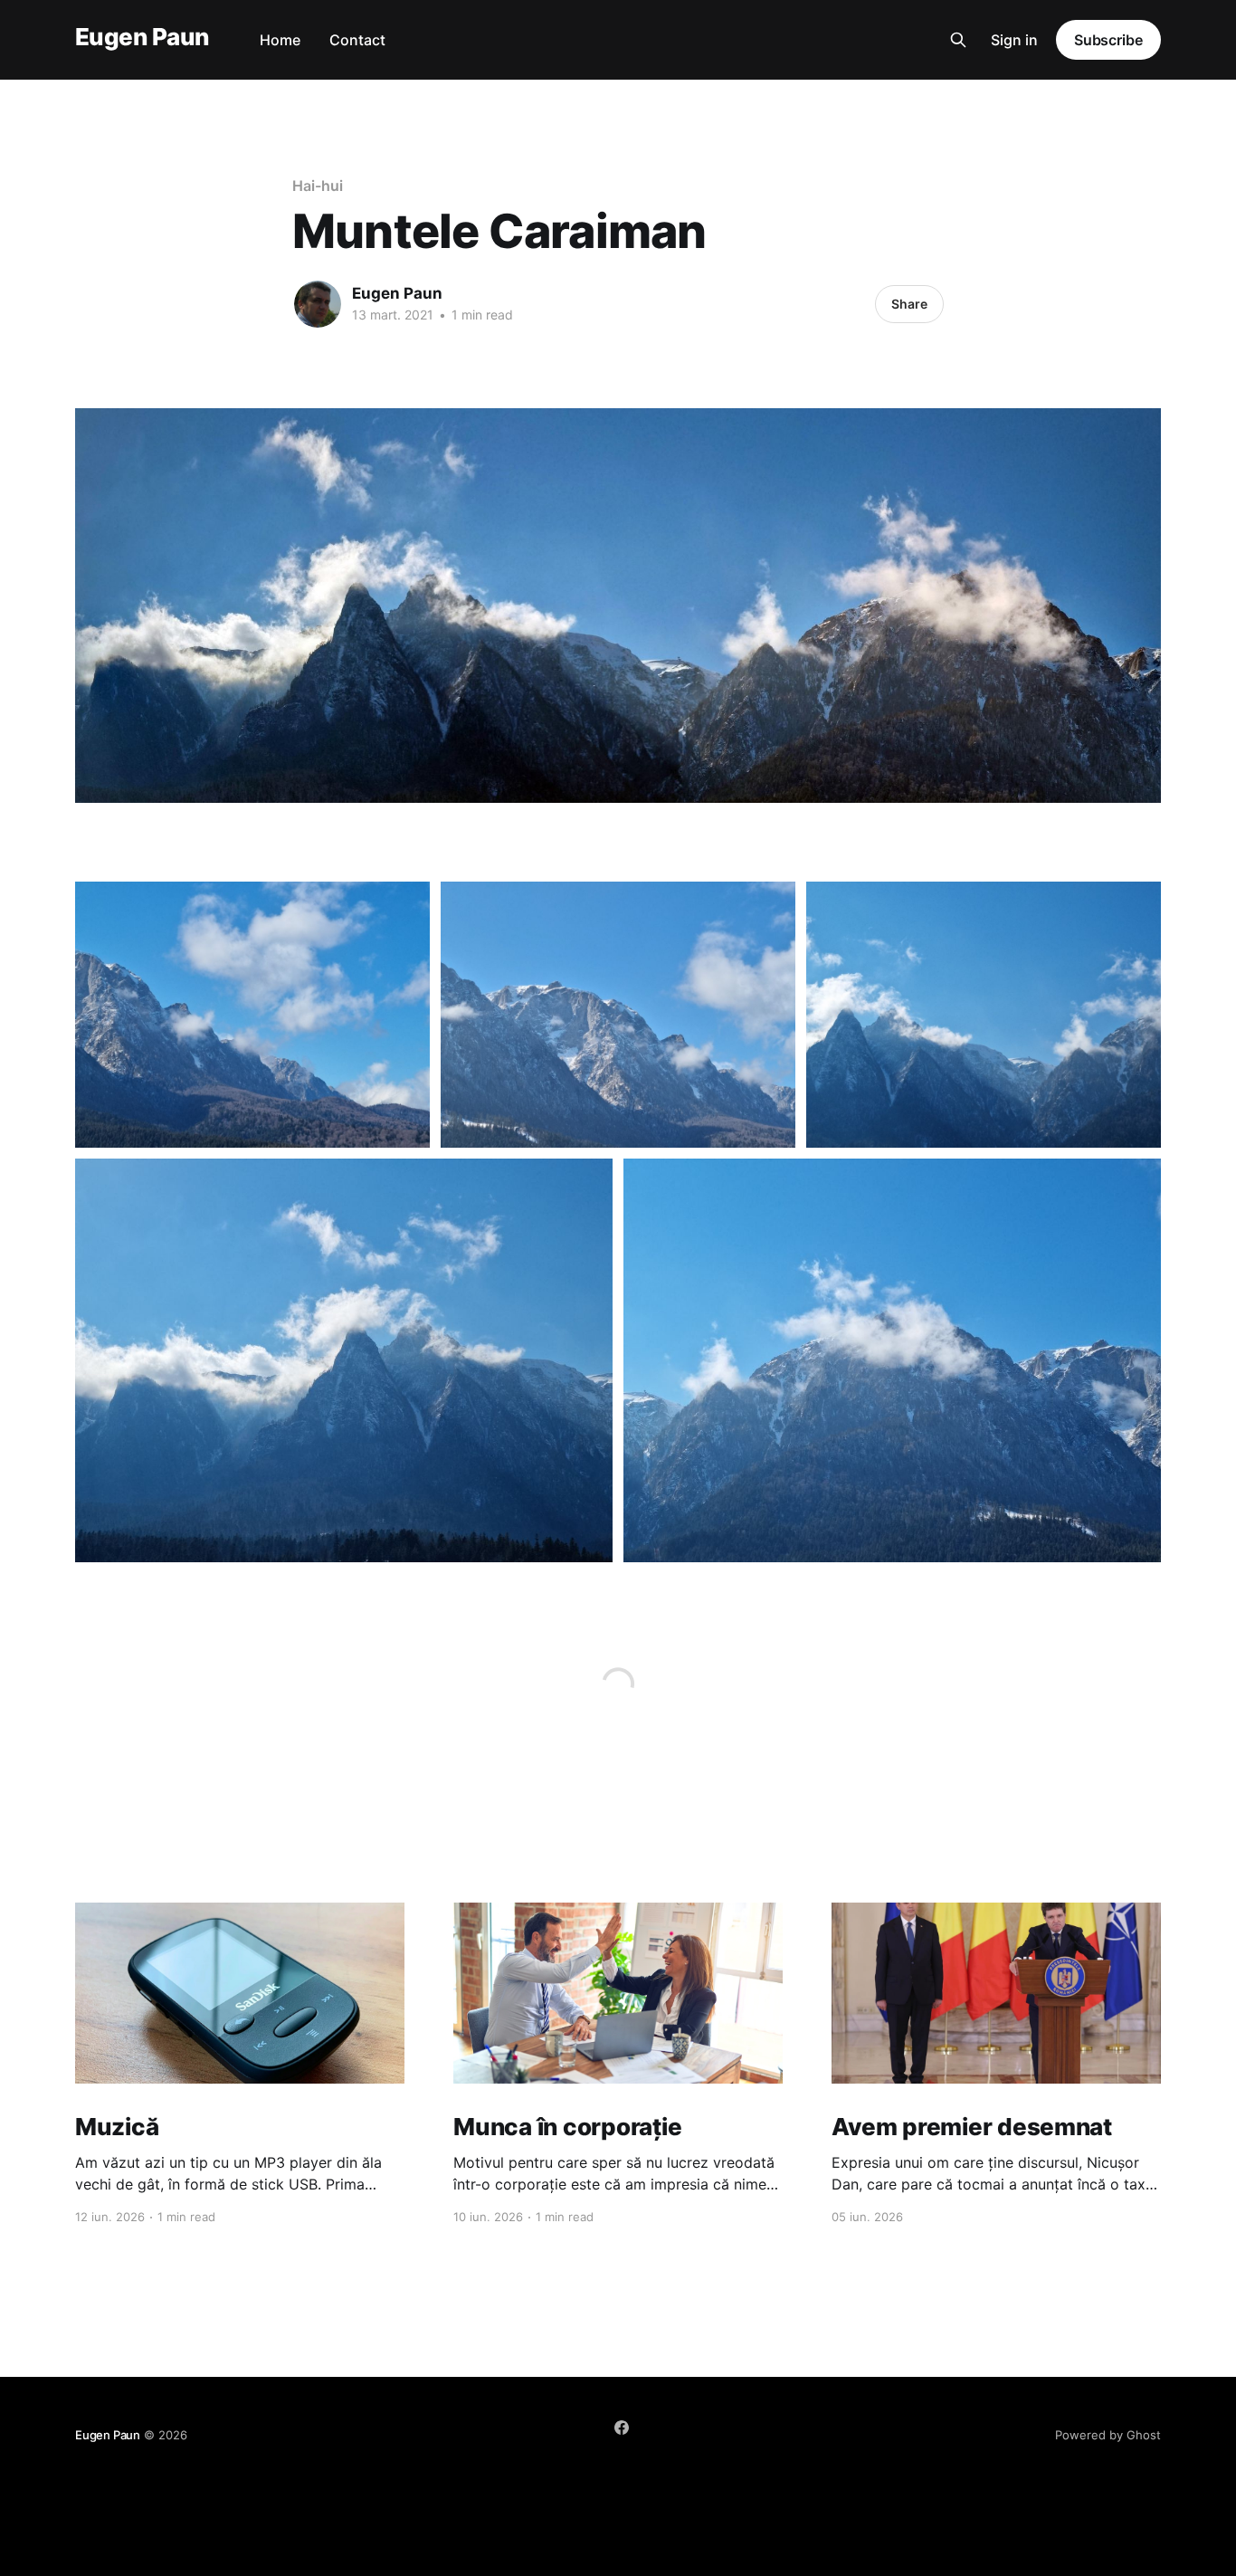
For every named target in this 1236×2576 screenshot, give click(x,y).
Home (280, 40)
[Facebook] (622, 2428)
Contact (357, 40)
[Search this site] (958, 40)
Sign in (1014, 40)
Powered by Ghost (1108, 2435)
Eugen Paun (142, 38)
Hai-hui (317, 186)
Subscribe (1108, 40)
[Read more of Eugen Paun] (318, 304)
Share (909, 304)
